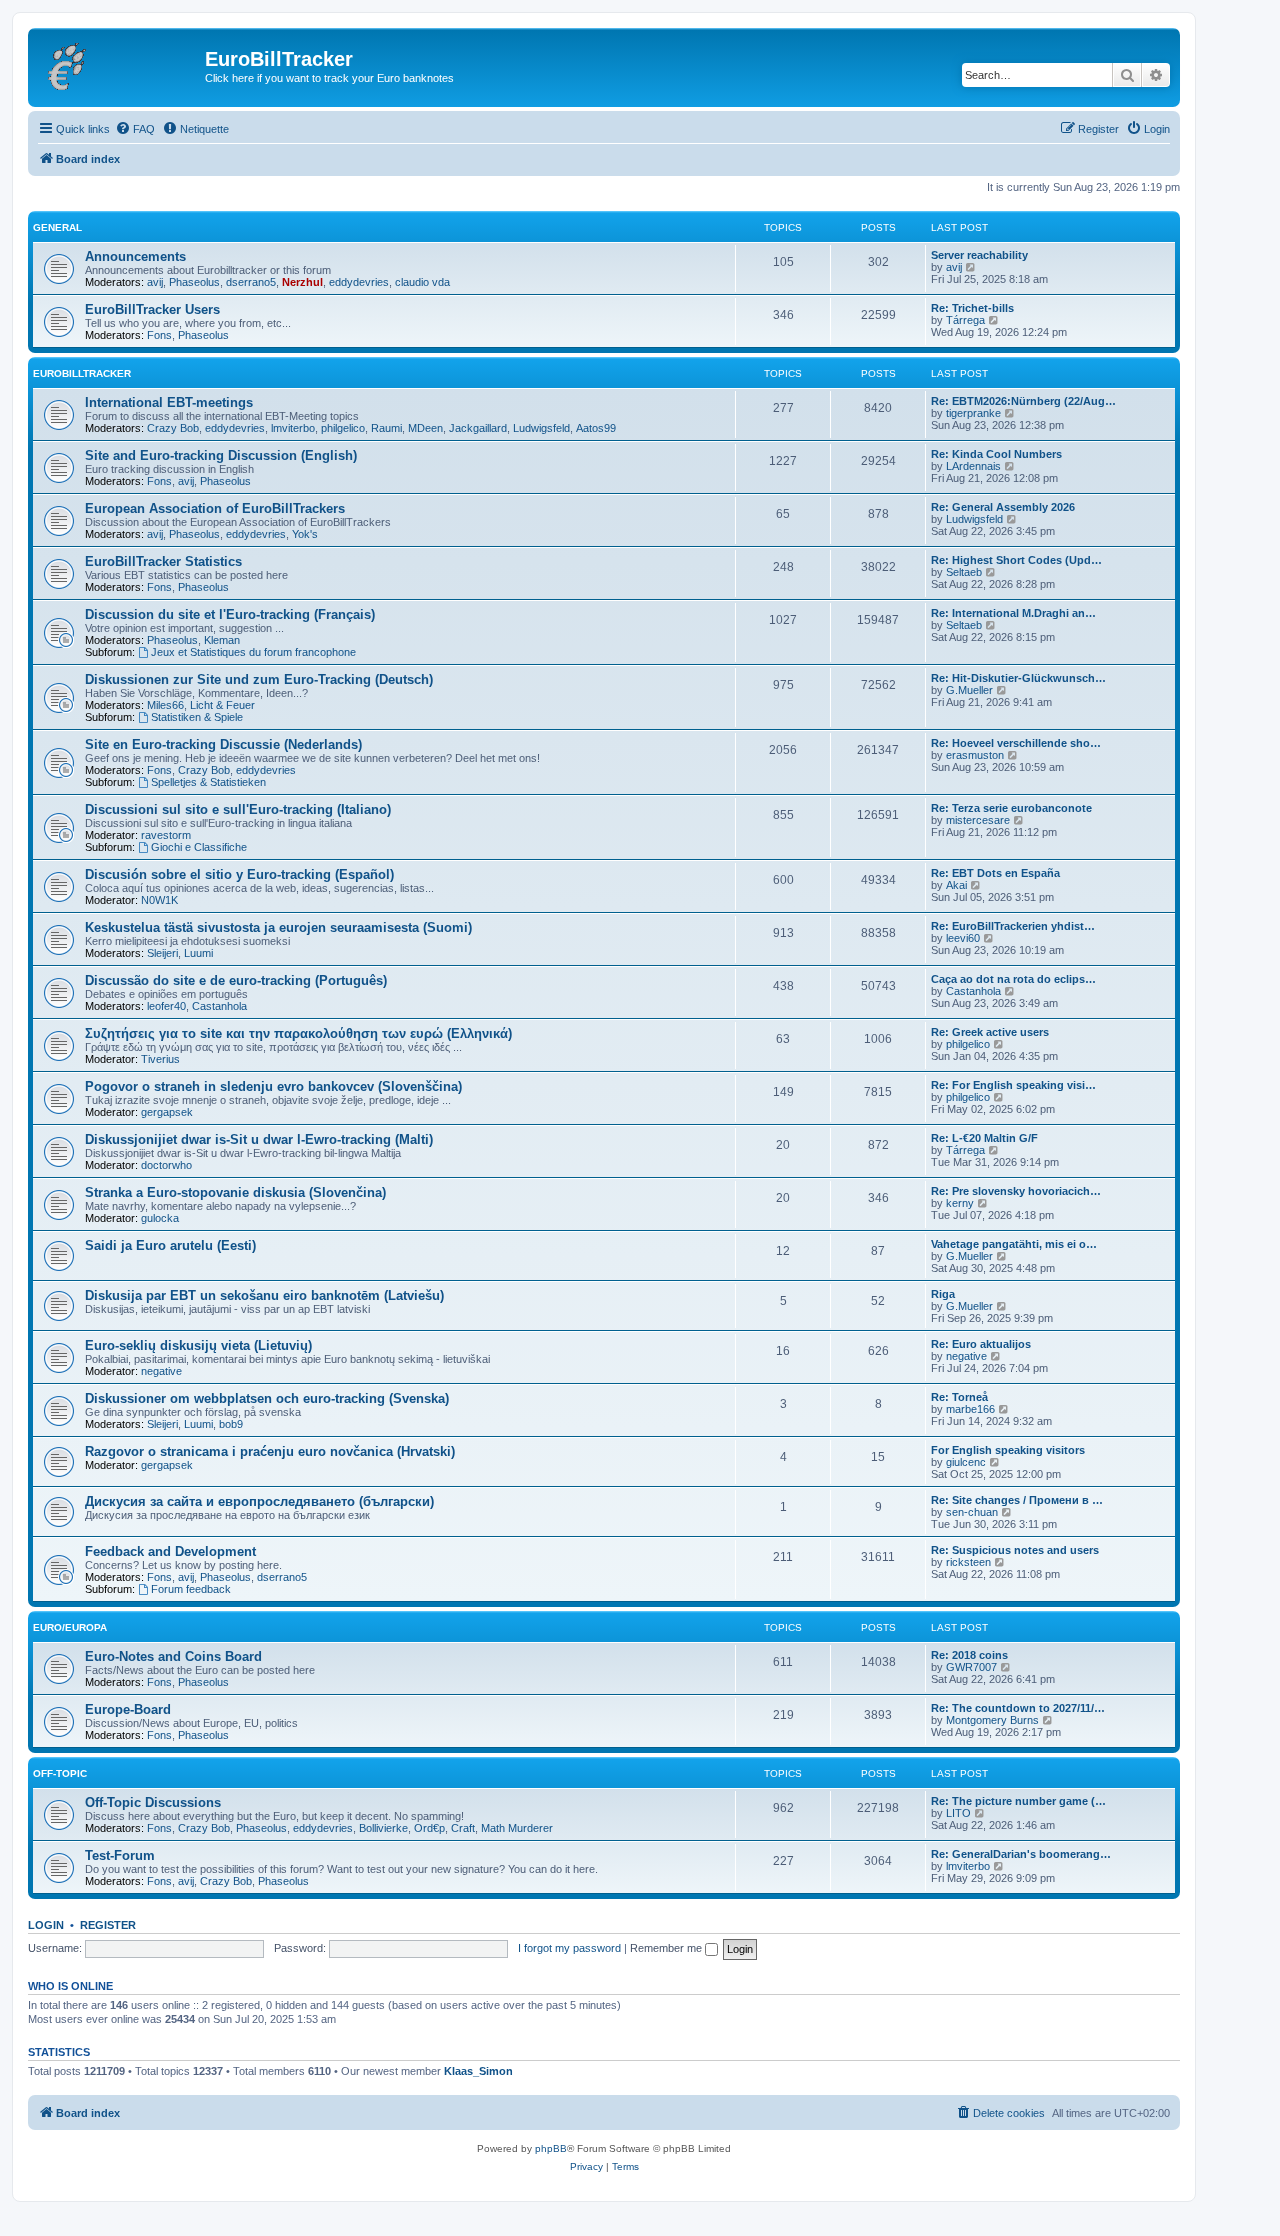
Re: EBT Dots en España (995, 873)
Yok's (305, 534)
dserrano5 (251, 282)
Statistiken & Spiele (197, 717)
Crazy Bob (173, 428)
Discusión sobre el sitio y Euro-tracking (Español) (239, 874)
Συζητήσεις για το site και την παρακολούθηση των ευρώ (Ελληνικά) (298, 1033)
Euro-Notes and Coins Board (173, 1656)
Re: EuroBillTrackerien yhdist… (1013, 926)
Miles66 (165, 705)
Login (46, 1925)
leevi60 (963, 938)
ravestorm (166, 835)
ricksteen (968, 1562)
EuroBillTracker (82, 373)
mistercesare (978, 820)
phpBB (551, 2148)
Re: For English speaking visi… (1013, 1085)
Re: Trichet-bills (972, 308)
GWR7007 (971, 1667)
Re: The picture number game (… (1018, 1801)
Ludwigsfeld (541, 428)
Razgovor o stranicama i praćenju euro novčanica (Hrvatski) (270, 1451)
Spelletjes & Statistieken (208, 782)
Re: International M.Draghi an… (1013, 613)
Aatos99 (596, 428)
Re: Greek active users (990, 1032)
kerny (960, 1203)
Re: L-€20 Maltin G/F (984, 1138)
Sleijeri (162, 953)
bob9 (231, 1424)
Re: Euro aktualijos (981, 1344)
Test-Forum (120, 1855)
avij (155, 282)
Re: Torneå (959, 1397)
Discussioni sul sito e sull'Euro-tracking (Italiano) (238, 809)
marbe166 (970, 1409)
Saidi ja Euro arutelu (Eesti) (170, 1245)
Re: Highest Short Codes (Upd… (1016, 560)
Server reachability (979, 255)
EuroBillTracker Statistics (163, 561)
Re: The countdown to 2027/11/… (1018, 1708)
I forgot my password (569, 1948)
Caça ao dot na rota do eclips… (1013, 979)
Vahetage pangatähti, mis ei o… (1014, 1244)
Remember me (667, 1948)
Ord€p (429, 1828)
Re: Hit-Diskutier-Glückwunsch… (1018, 678)
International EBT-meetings (169, 402)
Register (108, 1925)
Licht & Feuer (222, 705)
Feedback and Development (170, 1551)
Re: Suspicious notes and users (1015, 1550)
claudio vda (422, 282)
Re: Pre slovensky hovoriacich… (1016, 1191)
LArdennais (973, 466)
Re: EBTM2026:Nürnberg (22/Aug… (1023, 401)
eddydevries (359, 282)
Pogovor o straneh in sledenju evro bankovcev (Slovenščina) (273, 1086)
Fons (159, 335)
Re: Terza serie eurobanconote (1011, 808)
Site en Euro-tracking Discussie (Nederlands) (223, 744)
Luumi (198, 953)
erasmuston (975, 755)
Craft (463, 1828)
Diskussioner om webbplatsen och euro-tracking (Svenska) (267, 1398)
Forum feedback (191, 1589)
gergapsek (167, 1112)
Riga (943, 1294)
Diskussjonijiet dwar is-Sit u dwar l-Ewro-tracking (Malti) (259, 1139)
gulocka (160, 1218)
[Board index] (119, 65)
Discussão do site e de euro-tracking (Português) (236, 980)
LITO (958, 1813)
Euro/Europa (70, 1627)
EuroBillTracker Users (152, 309)
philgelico (343, 428)
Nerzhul (302, 282)
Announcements (135, 256)
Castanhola (219, 1006)
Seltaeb (964, 572)
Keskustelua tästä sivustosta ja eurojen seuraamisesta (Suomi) (278, 927)
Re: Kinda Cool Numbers (996, 454)
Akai (956, 885)
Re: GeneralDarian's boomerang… (1021, 1854)
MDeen (425, 428)
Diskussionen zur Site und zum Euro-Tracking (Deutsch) (259, 679)
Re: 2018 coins (969, 1655)
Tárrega (965, 320)
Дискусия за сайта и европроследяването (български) (259, 1501)
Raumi (386, 428)
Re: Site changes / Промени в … (1017, 1500)
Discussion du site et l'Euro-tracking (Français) (230, 614)
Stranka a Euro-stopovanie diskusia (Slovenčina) (235, 1192)
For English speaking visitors (1008, 1450)
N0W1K (159, 900)
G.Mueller (969, 690)
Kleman (222, 640)
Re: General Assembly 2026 (1003, 507)
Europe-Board (128, 1709)
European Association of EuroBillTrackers (215, 508)
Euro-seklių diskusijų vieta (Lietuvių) (198, 1345)
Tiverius (160, 1059)
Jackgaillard (478, 428)
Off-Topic (60, 1773)
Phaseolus (194, 282)
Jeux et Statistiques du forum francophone (253, 652)
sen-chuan (972, 1512)
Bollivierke (383, 1828)
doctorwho (166, 1165)
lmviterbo (293, 428)
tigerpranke (973, 413)
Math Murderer (517, 1828)
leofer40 (166, 1006)
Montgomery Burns (992, 1720)
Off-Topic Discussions (153, 1802)
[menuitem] (135, 129)
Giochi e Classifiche (199, 847)
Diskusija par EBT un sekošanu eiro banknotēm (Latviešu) (264, 1295)
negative (161, 1371)
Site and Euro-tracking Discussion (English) (221, 455)
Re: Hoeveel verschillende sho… (1016, 743)
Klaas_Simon (478, 2071)
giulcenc (966, 1462)
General (57, 227)
